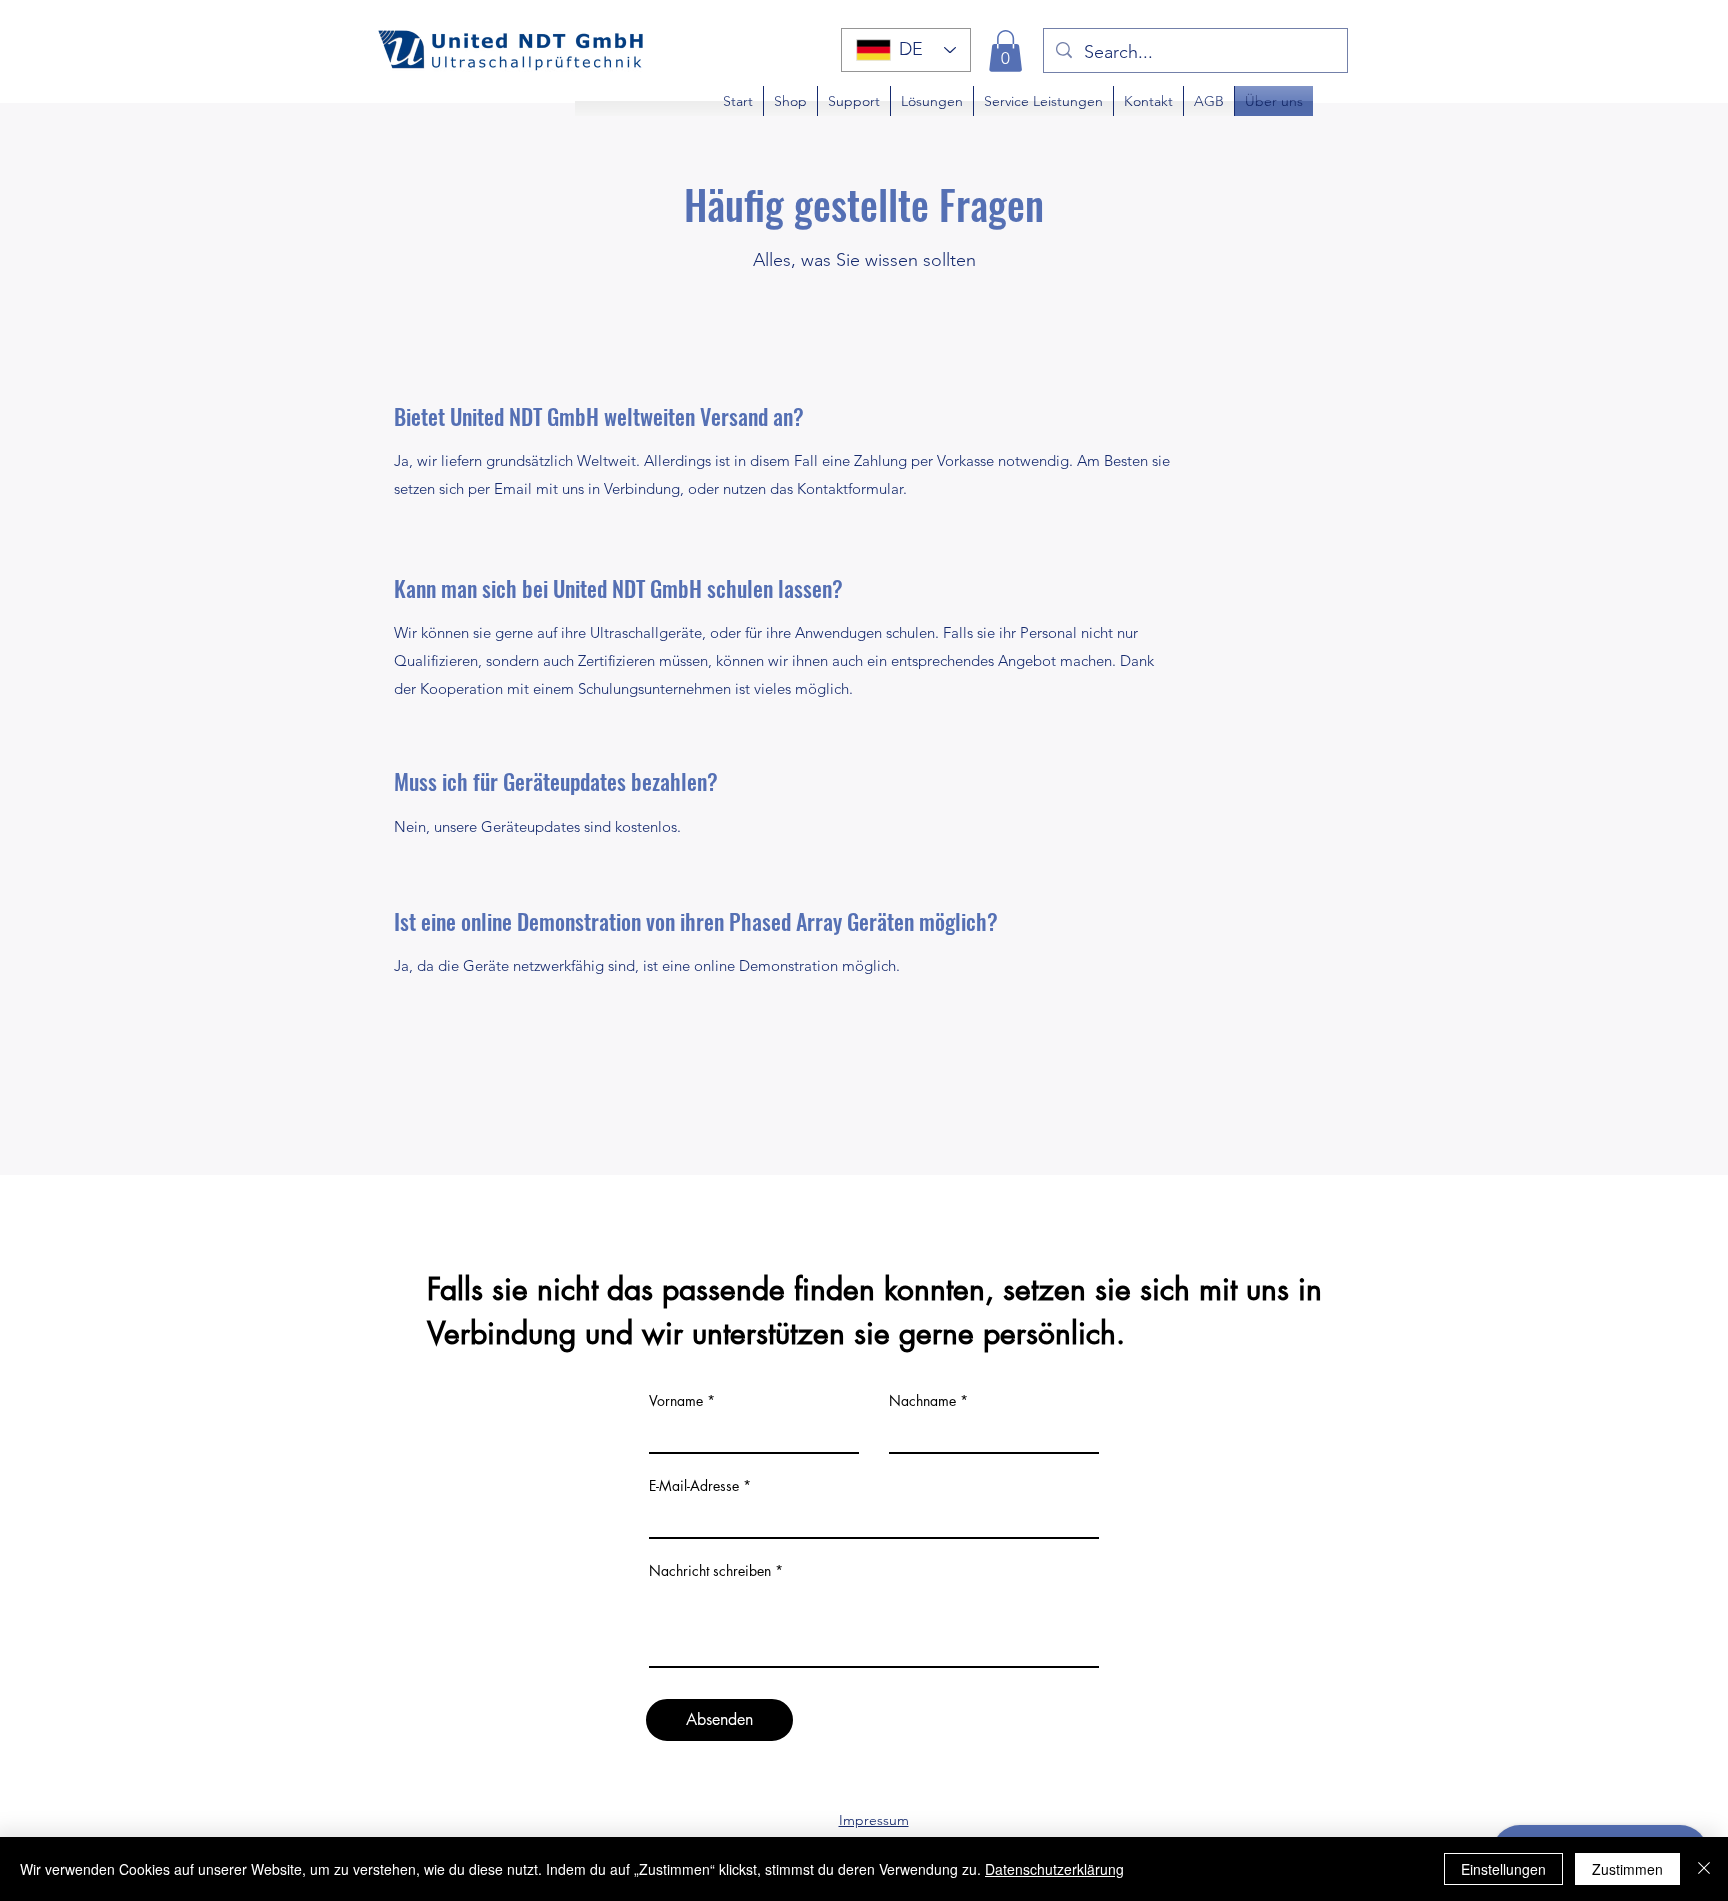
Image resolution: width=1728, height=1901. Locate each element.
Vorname (676, 1401)
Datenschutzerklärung (1054, 1869)
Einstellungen (1503, 1869)
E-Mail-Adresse (694, 1486)
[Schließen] (1704, 1869)
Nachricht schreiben (710, 1571)
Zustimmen (1627, 1869)
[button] (1005, 51)
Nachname (922, 1401)
